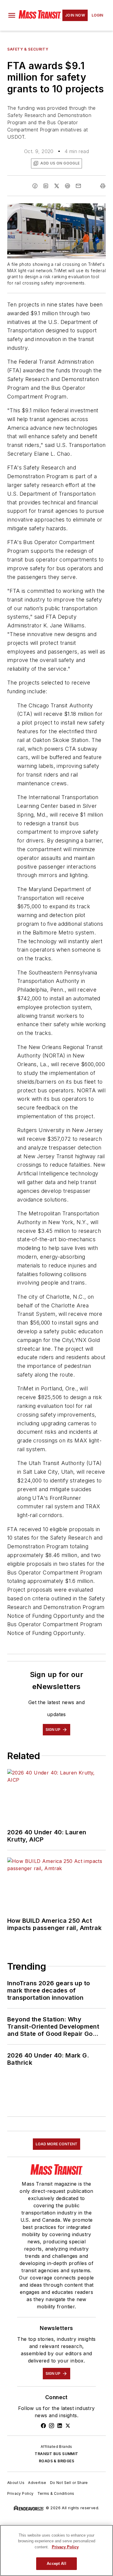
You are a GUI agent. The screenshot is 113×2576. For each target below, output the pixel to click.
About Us (16, 2483)
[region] (56, 2550)
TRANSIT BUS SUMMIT (56, 2454)
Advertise (37, 2483)
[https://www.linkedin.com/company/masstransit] (60, 2426)
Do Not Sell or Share (69, 2483)
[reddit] (67, 186)
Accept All (56, 2564)
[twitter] (57, 186)
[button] (12, 15)
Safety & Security (28, 49)
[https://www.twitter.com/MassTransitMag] (68, 2426)
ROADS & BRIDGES (56, 2461)
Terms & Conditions (56, 2493)
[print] (103, 186)
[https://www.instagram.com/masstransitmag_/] (52, 2426)
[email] (78, 186)
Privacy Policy (20, 2493)
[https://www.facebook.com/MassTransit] (43, 2426)
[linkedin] (46, 186)
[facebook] (35, 186)
